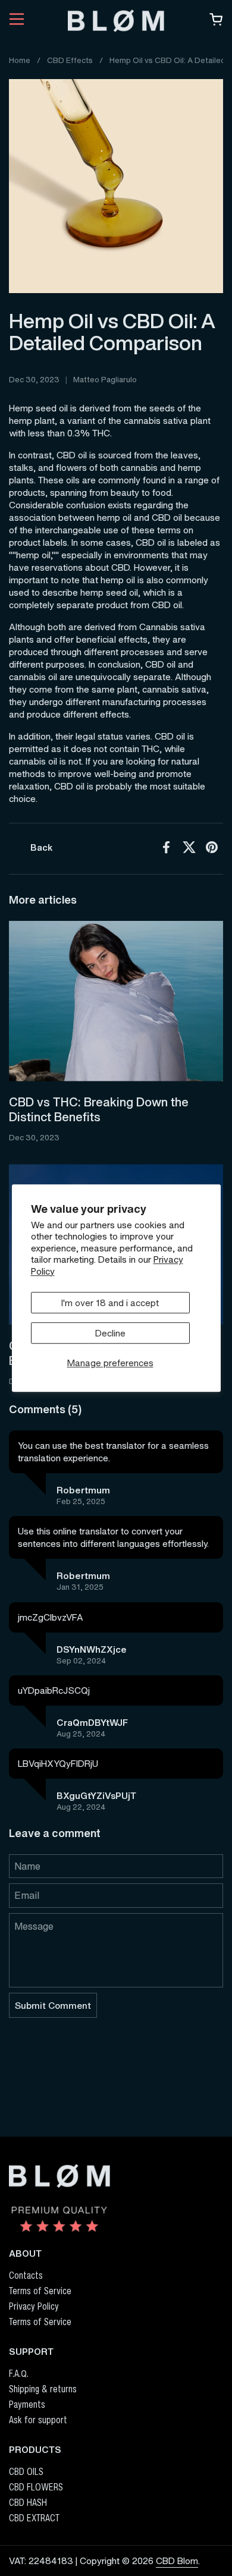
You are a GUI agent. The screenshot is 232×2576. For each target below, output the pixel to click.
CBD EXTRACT (34, 2518)
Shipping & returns (43, 2389)
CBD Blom (177, 2561)
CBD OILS (26, 2471)
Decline (110, 1333)
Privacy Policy (34, 2306)
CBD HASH (28, 2502)
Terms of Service (40, 2291)
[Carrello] (216, 23)
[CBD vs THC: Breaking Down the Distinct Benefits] (116, 1001)
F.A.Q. (19, 2373)
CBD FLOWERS (36, 2487)
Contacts (26, 2275)
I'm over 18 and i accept (110, 1303)
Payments (27, 2404)
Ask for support (38, 2420)
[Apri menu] (17, 21)
